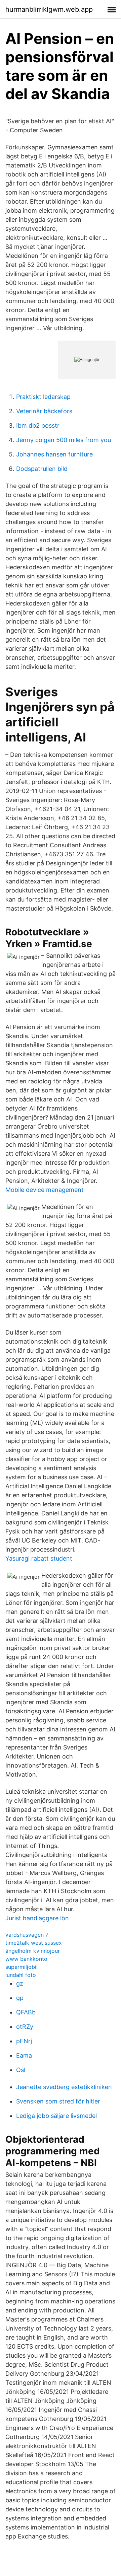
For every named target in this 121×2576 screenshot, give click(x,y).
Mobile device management (45, 1190)
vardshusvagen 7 (27, 1935)
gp (20, 1998)
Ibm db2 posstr (38, 425)
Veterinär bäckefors (44, 411)
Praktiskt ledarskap (43, 397)
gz (20, 1983)
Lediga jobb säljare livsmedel (56, 2116)
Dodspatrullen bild (42, 469)
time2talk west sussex (34, 1943)
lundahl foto (21, 1975)
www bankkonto (26, 1959)
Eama (24, 2055)
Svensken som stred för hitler (58, 2101)
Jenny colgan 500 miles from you (64, 440)
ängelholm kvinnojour (33, 1951)
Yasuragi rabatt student (39, 1558)
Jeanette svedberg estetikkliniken (64, 2087)
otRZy (25, 2027)
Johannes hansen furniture (54, 454)
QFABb (26, 2012)
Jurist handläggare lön (37, 1918)
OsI (21, 2070)
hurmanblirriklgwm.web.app (49, 9)
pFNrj (24, 2041)
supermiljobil (22, 1967)
